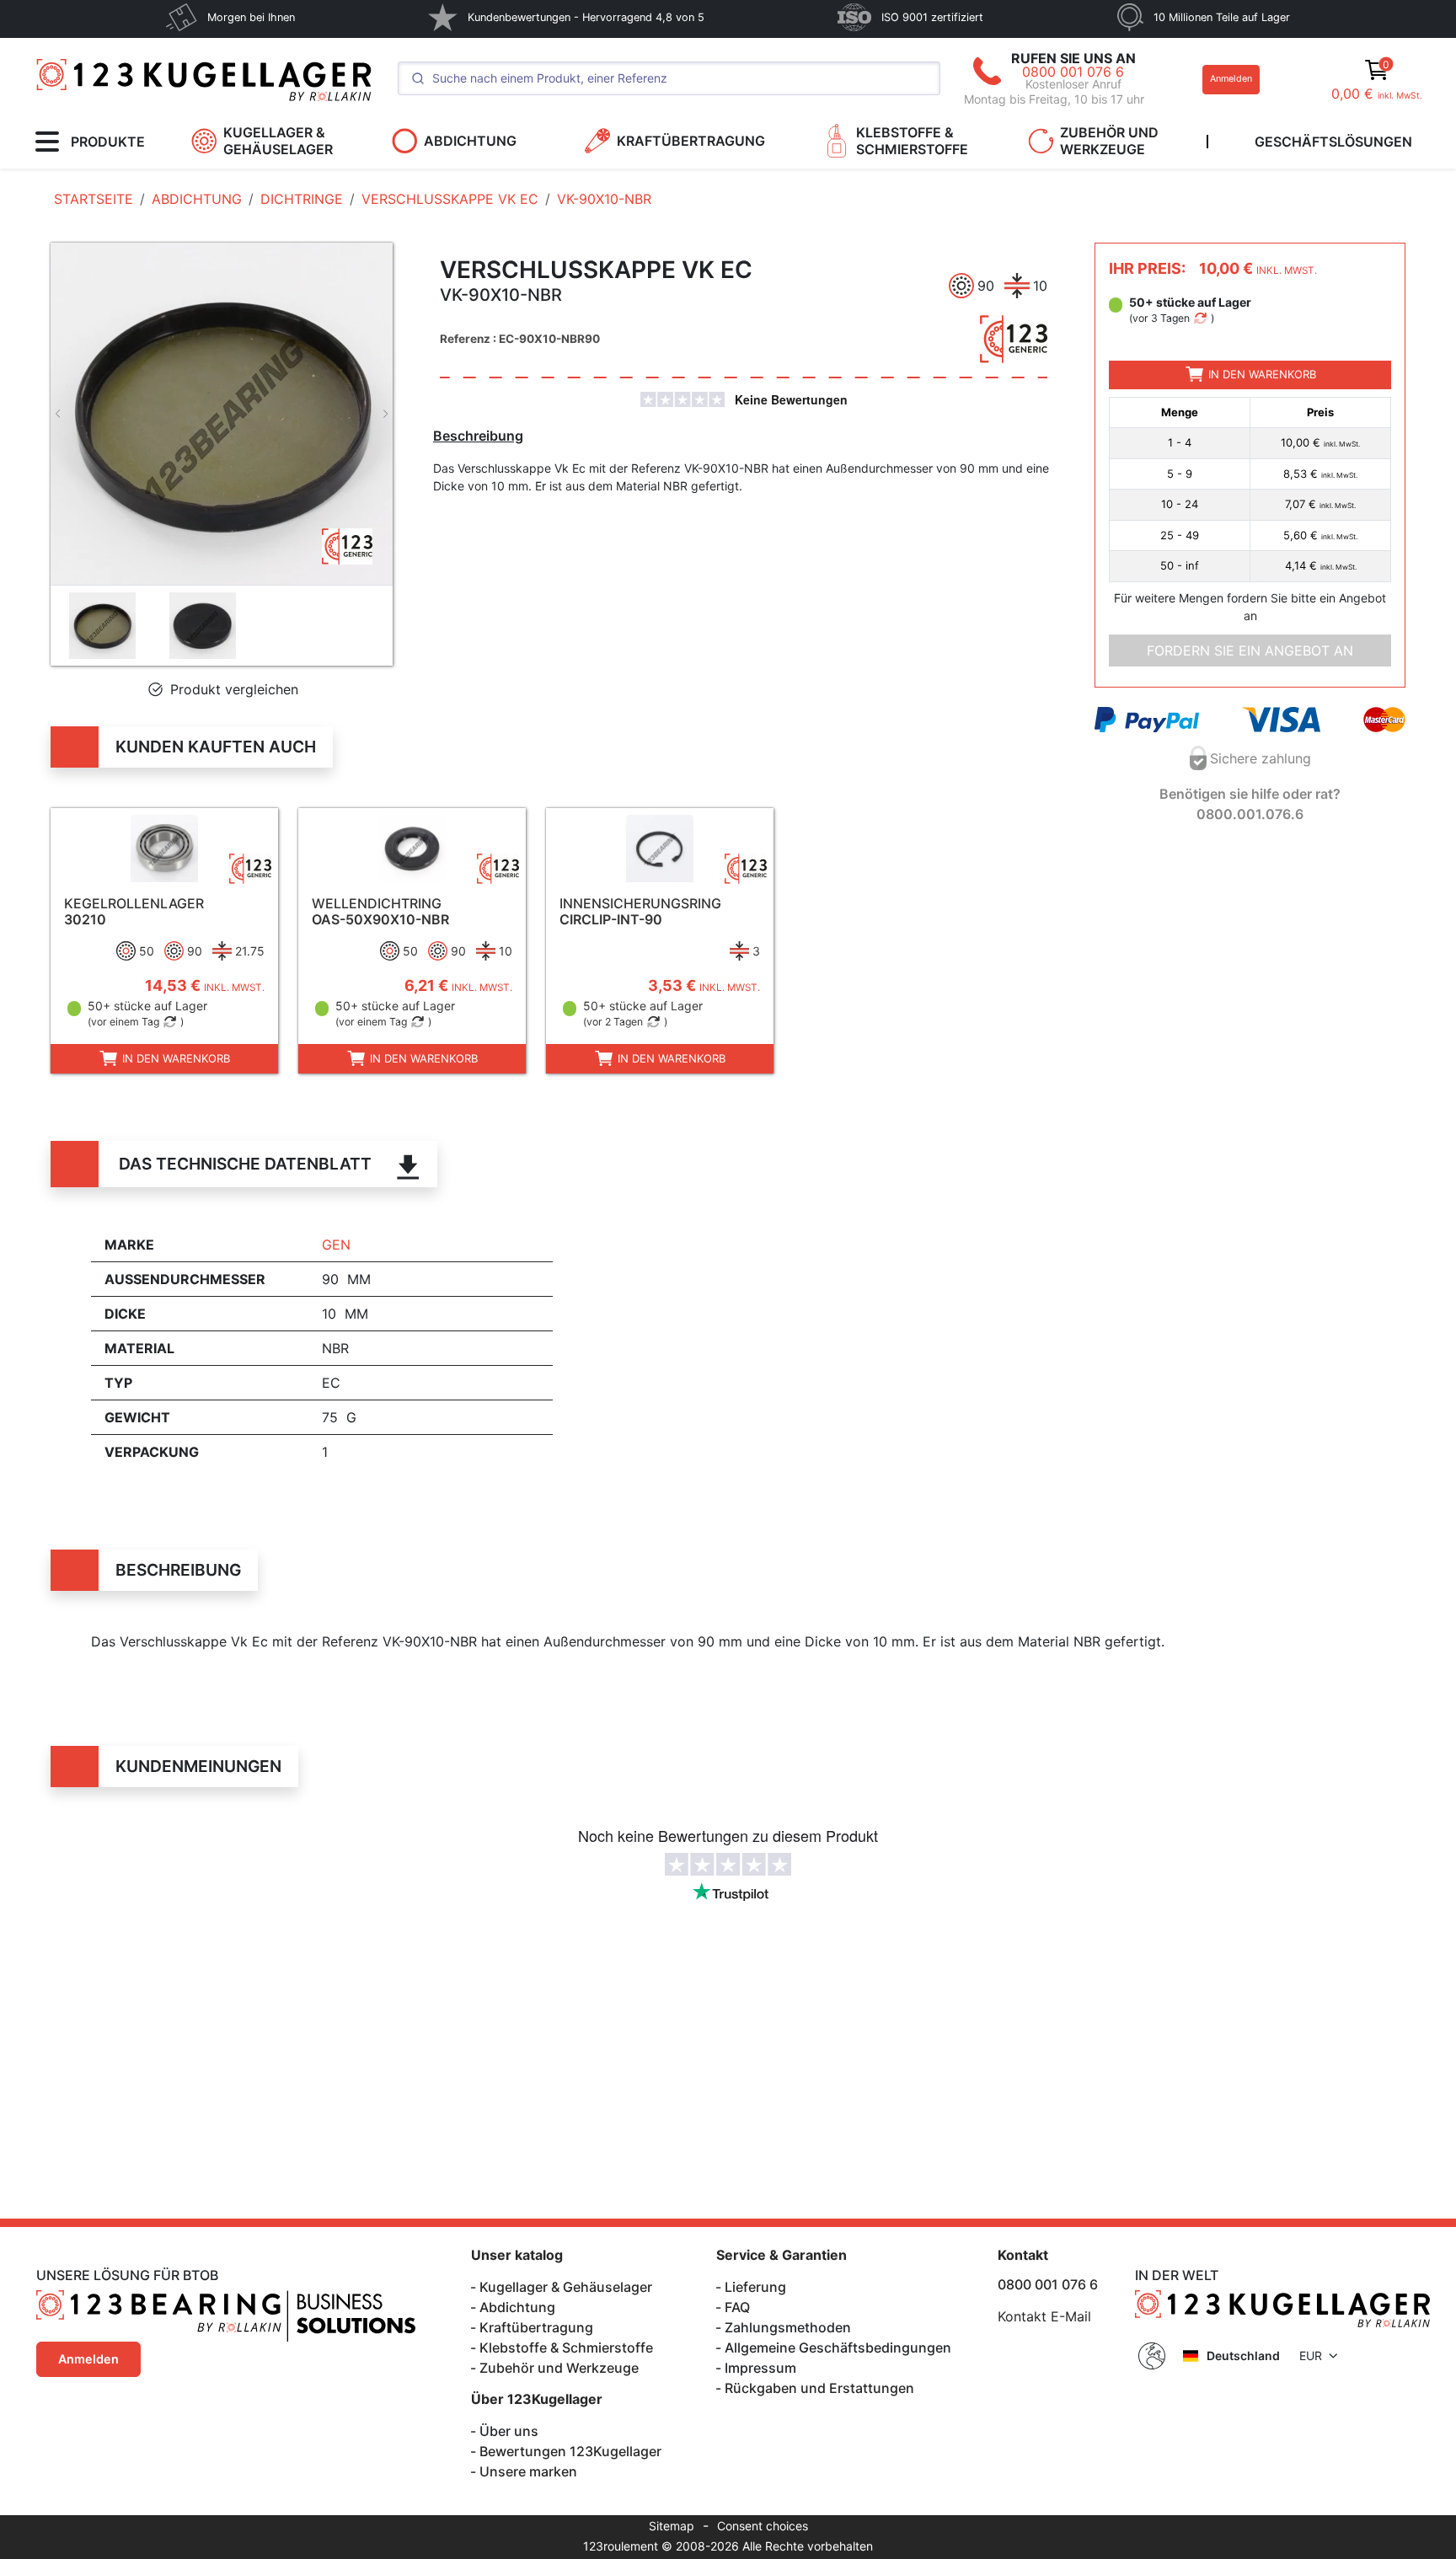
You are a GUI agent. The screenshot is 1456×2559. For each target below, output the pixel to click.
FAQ (737, 2307)
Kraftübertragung (536, 2327)
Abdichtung (517, 2307)
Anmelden (1231, 79)
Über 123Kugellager (537, 2399)
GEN (336, 1245)
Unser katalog (517, 2255)
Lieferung (755, 2287)
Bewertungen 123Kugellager (570, 2451)
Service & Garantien (782, 2255)
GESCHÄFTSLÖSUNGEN (1333, 142)
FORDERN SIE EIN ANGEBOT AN (1250, 650)
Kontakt (1023, 2255)
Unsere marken (528, 2471)
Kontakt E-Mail (1044, 2316)
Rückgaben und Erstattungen (819, 2388)
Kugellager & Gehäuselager (566, 2287)
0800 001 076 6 (1073, 72)
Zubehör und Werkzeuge (559, 2368)
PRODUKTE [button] (108, 142)
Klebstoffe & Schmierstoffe (566, 2348)
